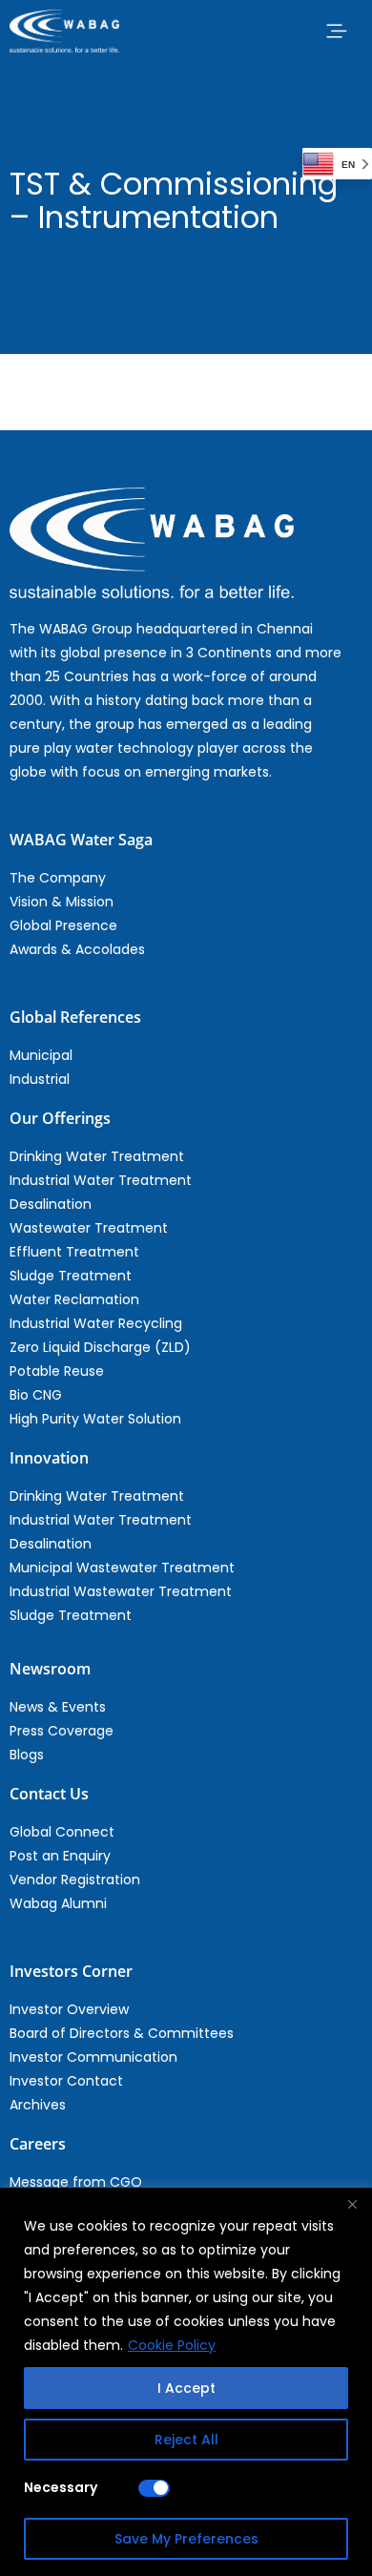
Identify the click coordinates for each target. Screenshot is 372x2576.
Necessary (61, 2487)
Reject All (186, 2440)
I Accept (186, 2388)
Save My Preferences (186, 2539)
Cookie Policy (172, 2345)
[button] (336, 31)
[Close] (352, 2204)
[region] (186, 2382)
